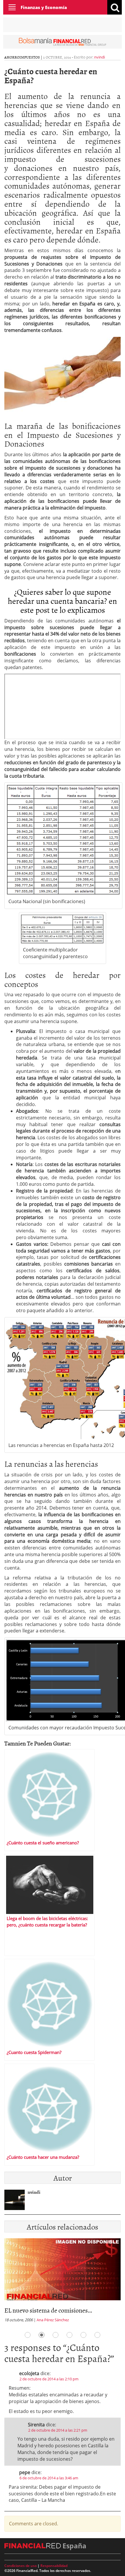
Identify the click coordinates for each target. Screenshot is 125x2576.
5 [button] (83, 2335)
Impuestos (30, 57)
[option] (63, 2282)
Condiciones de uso (20, 2566)
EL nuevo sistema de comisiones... (48, 2310)
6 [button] (97, 2335)
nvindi (100, 57)
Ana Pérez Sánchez (53, 2320)
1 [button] (28, 2335)
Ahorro (12, 57)
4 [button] (69, 2335)
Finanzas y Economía (44, 7)
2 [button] (42, 2335)
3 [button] (56, 2335)
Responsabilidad (54, 2566)
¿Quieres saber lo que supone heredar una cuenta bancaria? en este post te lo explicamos (63, 601)
